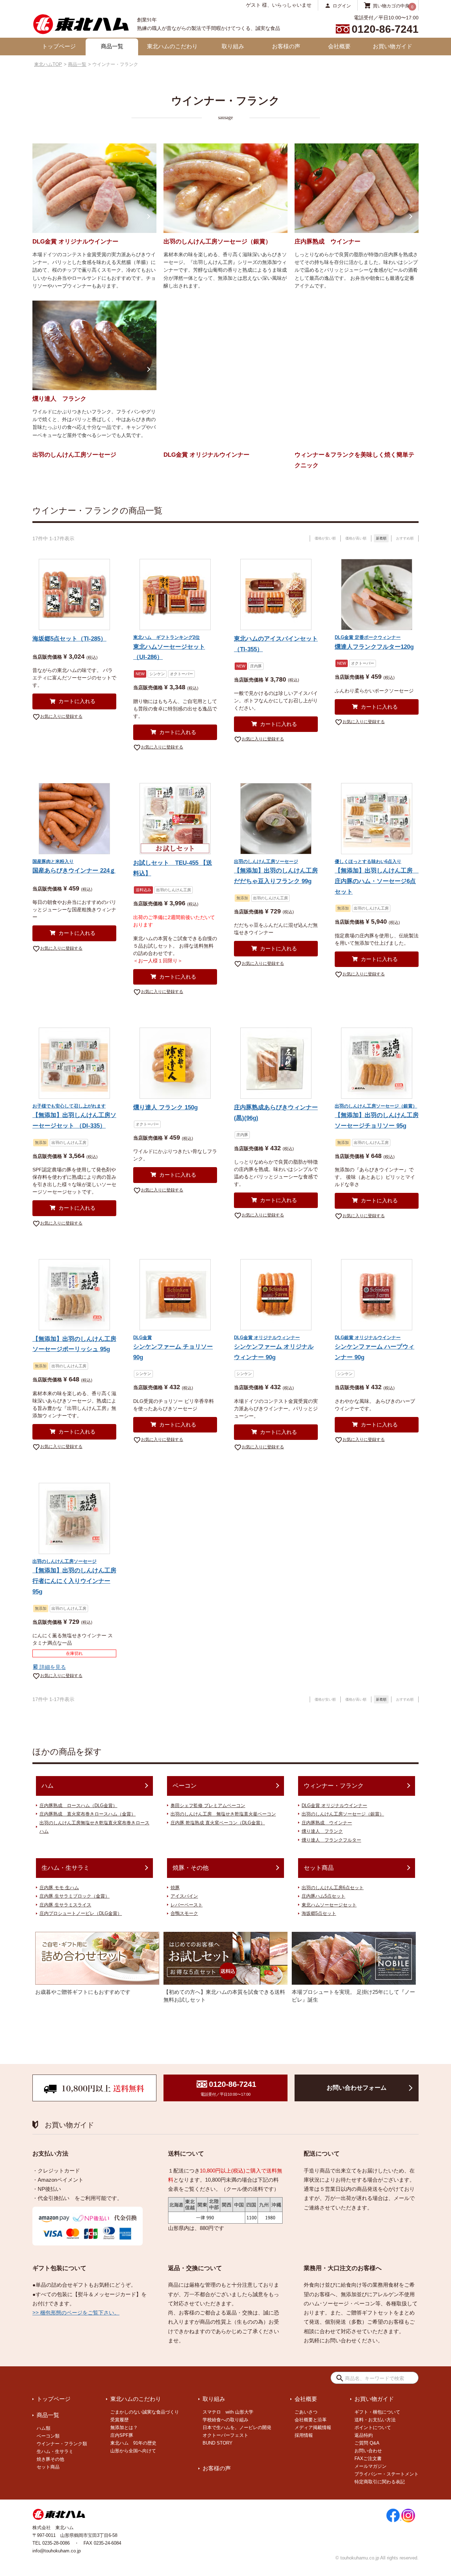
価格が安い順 (325, 538)
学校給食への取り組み (225, 2420)
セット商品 (319, 1868)
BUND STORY (218, 2443)
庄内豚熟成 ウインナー (327, 1823)
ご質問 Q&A (367, 2443)
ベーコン (185, 1786)
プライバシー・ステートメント (387, 2474)
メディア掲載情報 (313, 2427)
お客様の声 (286, 46)
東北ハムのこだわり (172, 46)
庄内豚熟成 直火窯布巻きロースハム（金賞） (88, 1814)
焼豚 (175, 1888)
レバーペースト (187, 1905)
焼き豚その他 (50, 2459)
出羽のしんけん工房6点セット (333, 1888)
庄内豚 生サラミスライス (65, 1905)
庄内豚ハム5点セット (323, 1896)
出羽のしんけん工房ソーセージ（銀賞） (343, 1814)
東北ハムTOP (48, 64)
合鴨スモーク (184, 1913)
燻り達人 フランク (322, 1831)
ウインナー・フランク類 (62, 2444)
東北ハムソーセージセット (329, 1905)
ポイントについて (373, 2427)
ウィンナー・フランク (334, 1786)
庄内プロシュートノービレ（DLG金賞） (81, 1913)
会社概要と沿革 (311, 2420)
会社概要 (339, 46)
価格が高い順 (356, 538)
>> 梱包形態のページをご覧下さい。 (76, 2313)
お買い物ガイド (393, 46)
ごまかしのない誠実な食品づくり (145, 2412)
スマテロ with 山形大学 (228, 2412)
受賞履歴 (119, 2420)
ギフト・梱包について (377, 2412)
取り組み (233, 46)
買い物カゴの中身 (391, 5)
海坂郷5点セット (319, 1913)
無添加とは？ (124, 2427)
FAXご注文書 (368, 2458)
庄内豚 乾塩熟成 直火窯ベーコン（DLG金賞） (218, 1823)
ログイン (342, 5)
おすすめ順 (405, 538)
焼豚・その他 (191, 1868)
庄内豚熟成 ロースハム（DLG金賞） (78, 1805)
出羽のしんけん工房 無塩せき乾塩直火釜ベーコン (223, 1814)
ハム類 (44, 2428)
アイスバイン (184, 1896)
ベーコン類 (48, 2436)
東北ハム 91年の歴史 (133, 2443)
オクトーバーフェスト (225, 2435)
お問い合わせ (368, 2451)
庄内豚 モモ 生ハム (59, 1888)
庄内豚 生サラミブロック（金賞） (75, 1896)
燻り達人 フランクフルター (331, 1840)
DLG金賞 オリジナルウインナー (334, 1805)
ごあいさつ (306, 2412)
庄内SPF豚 (122, 2435)
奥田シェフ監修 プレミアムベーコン (208, 1805)
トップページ (59, 46)
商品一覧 (112, 46)
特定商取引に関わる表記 (380, 2482)
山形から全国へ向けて (133, 2451)
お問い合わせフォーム (357, 2088)
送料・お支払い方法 (375, 2420)
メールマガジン (370, 2466)
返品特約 (364, 2435)
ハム (48, 1786)
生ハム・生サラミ (66, 1868)
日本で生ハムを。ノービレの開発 (237, 2427)
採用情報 (304, 2435)
